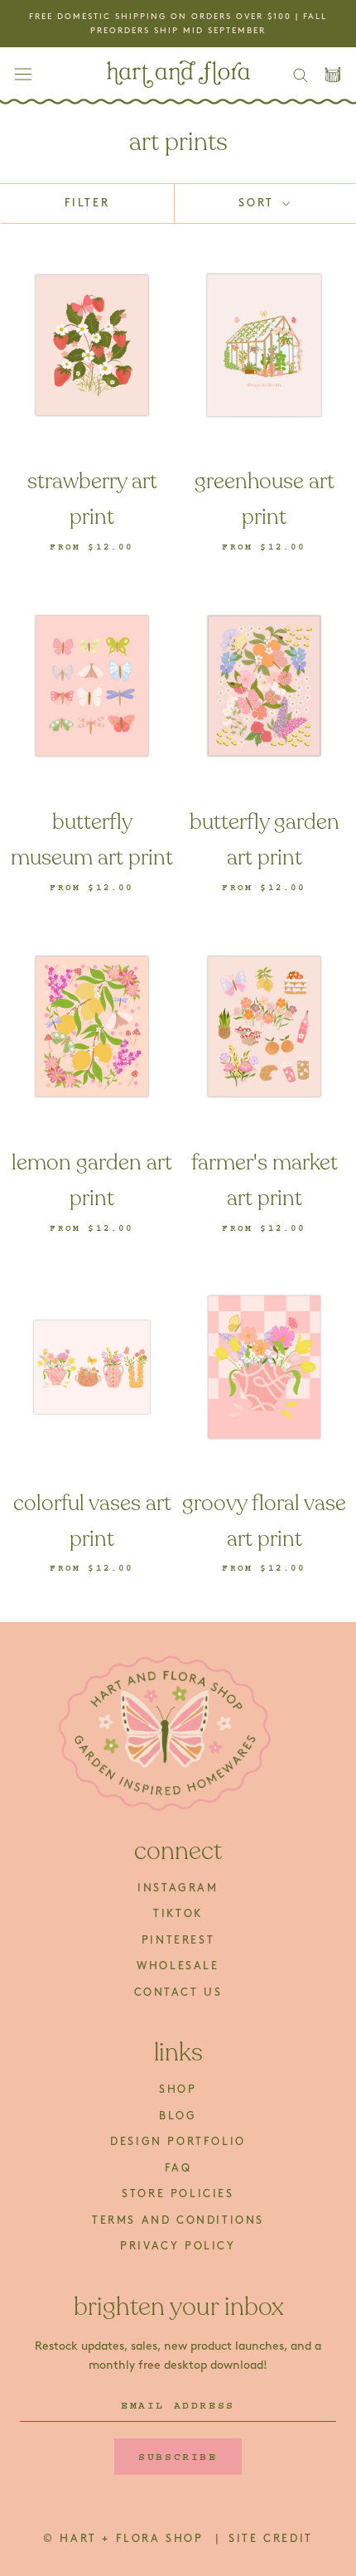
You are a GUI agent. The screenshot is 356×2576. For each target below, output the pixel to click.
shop (178, 2089)
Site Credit (271, 2539)
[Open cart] (333, 75)
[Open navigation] (23, 74)
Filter (87, 203)
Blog (178, 2116)
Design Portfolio (178, 2142)
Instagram (178, 1888)
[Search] (301, 74)
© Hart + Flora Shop (126, 2539)
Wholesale (178, 1966)
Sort (259, 203)
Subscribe (178, 2457)
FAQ (178, 2168)
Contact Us (178, 1993)
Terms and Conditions (178, 2220)
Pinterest (178, 1940)
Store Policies (178, 2194)
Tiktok (178, 1914)
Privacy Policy (178, 2246)
